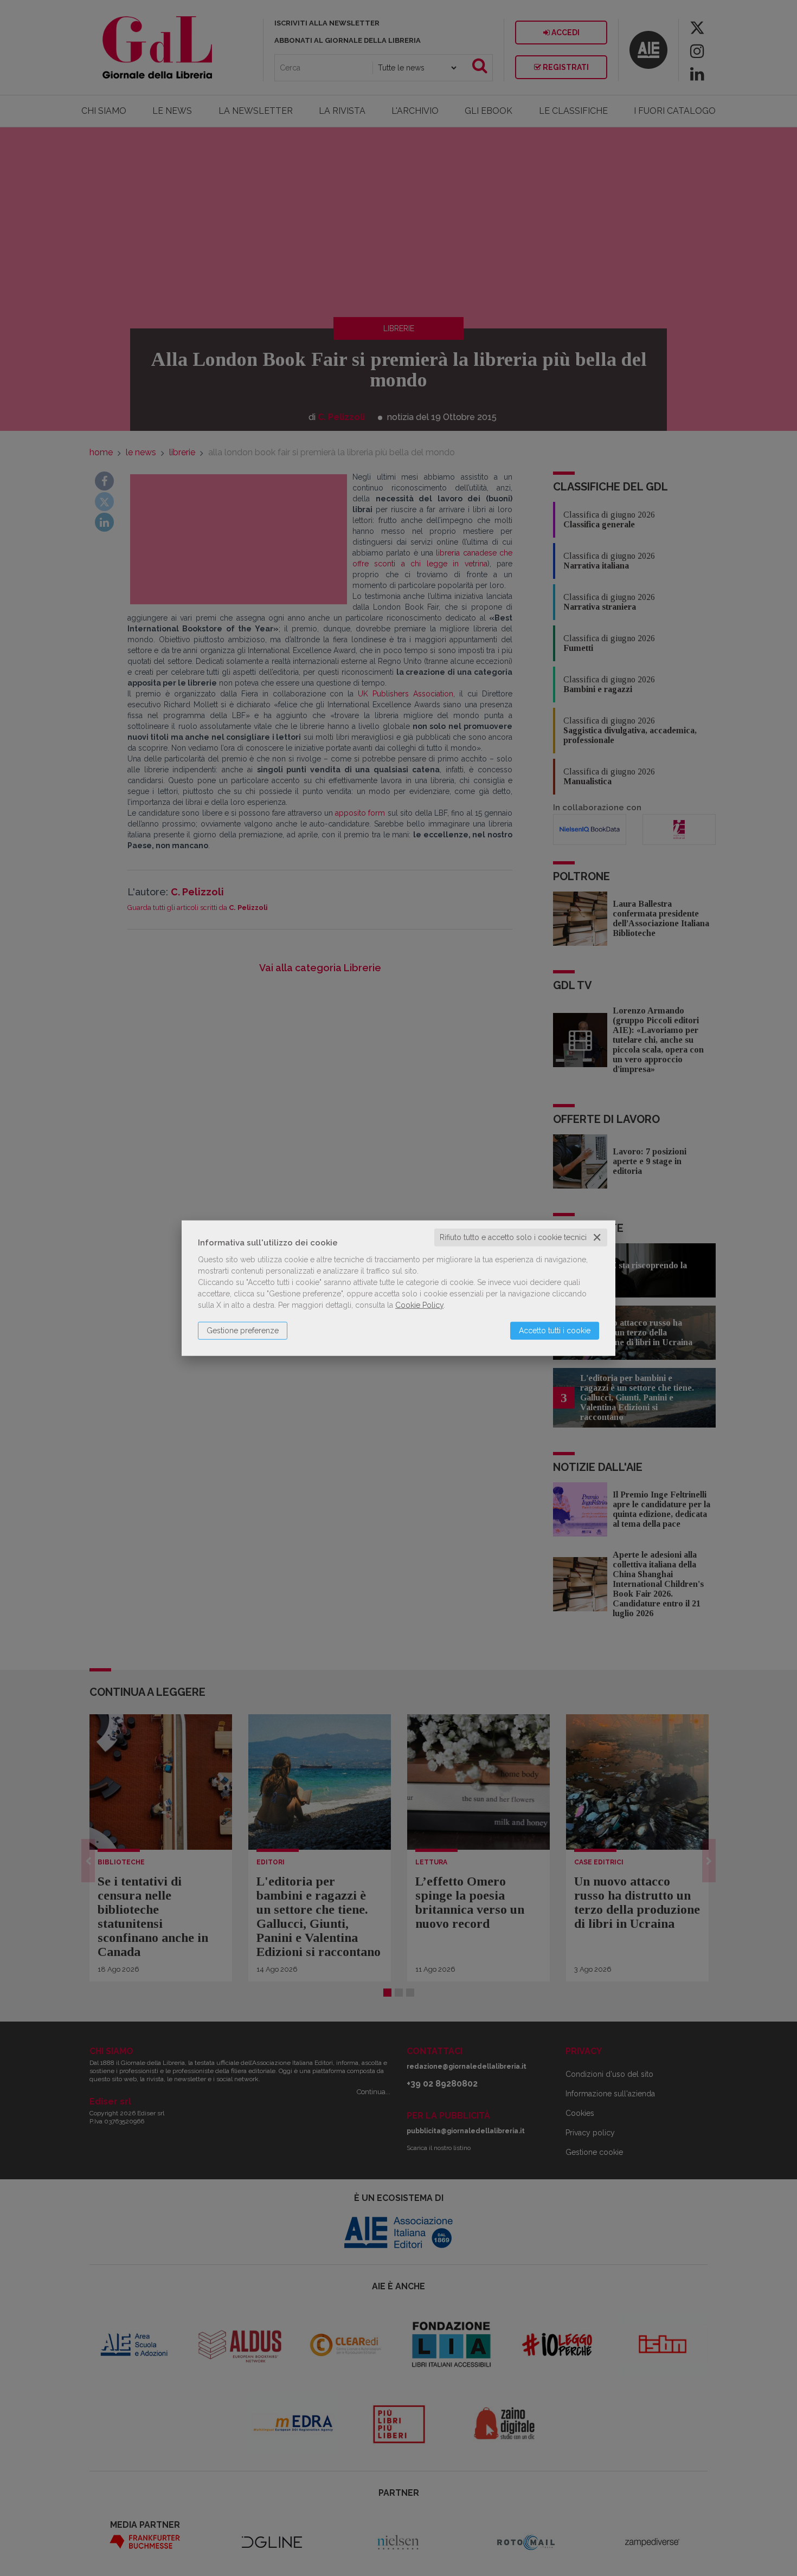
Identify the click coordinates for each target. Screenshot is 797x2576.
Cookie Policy (419, 1305)
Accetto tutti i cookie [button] (555, 1331)
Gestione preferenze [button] (243, 1331)
